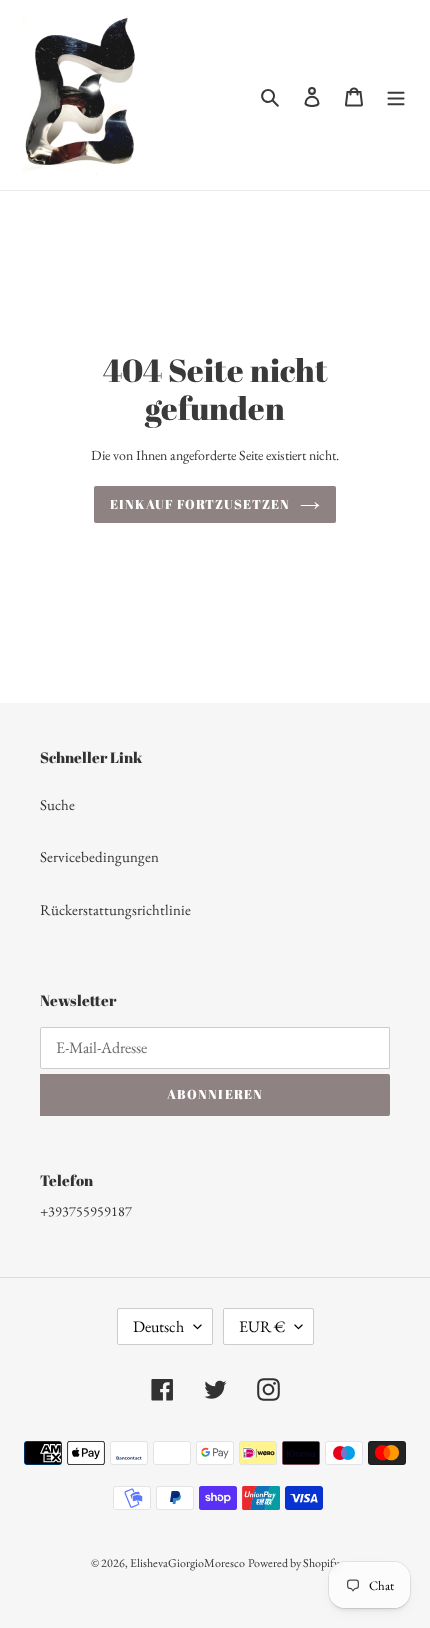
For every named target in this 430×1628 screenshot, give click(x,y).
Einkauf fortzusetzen (200, 504)
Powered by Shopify (293, 1563)
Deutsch (158, 1326)
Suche (57, 804)
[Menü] (396, 95)
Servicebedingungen (99, 856)
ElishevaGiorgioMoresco (187, 1563)
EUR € (262, 1326)
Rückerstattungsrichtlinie (115, 909)
